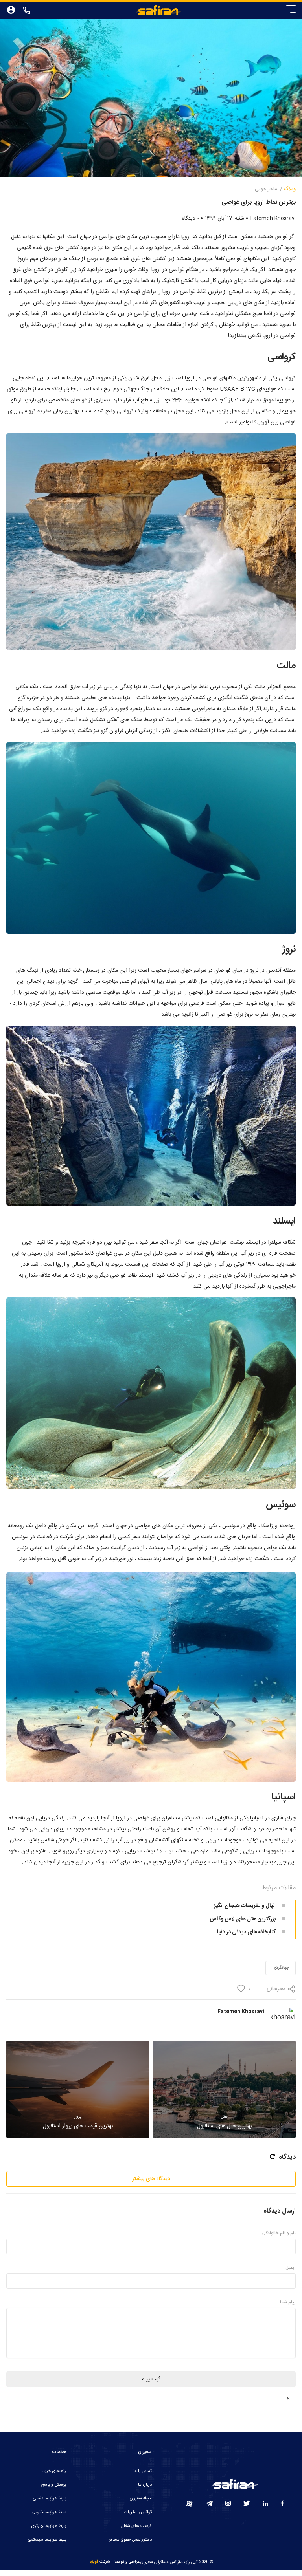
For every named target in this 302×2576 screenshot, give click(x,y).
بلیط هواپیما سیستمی (47, 2540)
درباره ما (145, 2485)
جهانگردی (281, 1968)
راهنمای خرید (54, 2471)
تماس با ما (143, 2471)
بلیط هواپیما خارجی (49, 2512)
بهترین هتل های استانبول (224, 2122)
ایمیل (291, 2268)
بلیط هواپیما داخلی (50, 2499)
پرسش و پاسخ (53, 2485)
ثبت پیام (151, 2379)
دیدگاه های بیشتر (151, 2179)
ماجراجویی (266, 189)
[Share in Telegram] (122, 1953)
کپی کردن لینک (262, 1977)
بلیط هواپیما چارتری (49, 2526)
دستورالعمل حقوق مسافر (130, 2540)
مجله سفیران (141, 2499)
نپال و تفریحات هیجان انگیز (245, 1906)
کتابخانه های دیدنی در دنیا (246, 1932)
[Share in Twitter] (161, 1953)
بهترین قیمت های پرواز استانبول (78, 2122)
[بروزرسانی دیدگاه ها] (272, 2157)
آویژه (94, 2562)
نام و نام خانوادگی (279, 2233)
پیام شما (288, 2302)
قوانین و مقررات (138, 2512)
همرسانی (276, 1989)
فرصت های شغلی (136, 2526)
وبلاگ (290, 189)
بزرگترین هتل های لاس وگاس (243, 1919)
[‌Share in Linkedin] (141, 1953)
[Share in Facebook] (180, 1953)
